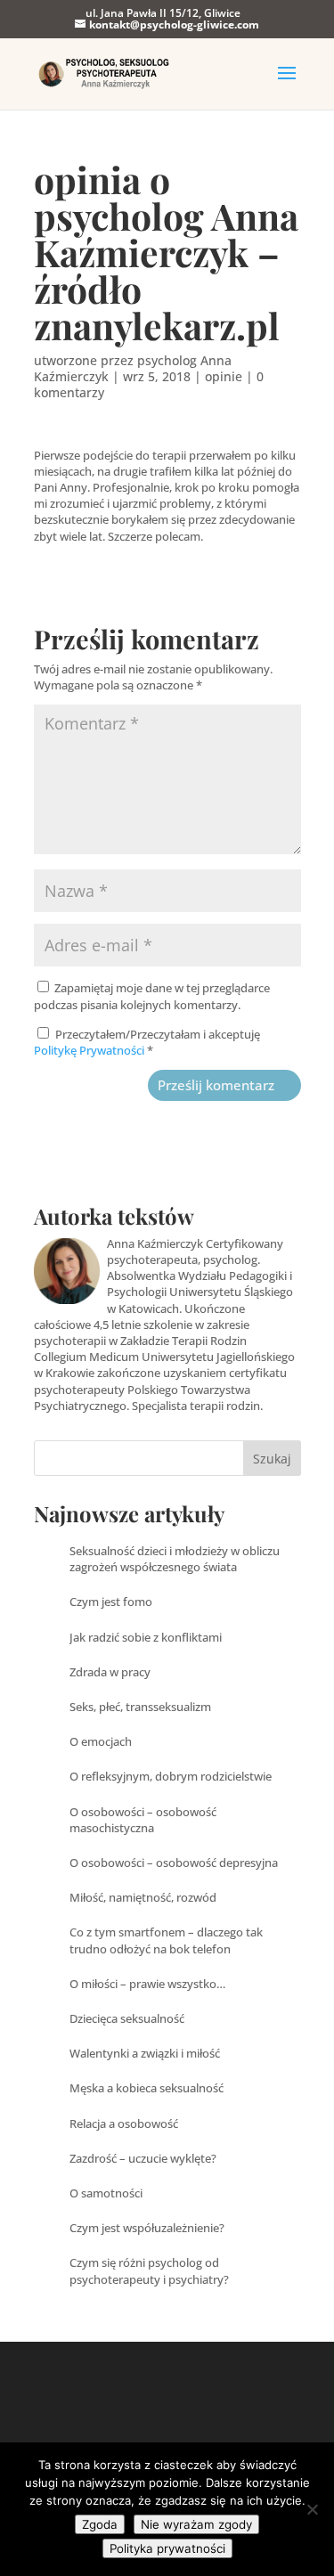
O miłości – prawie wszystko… (147, 1984)
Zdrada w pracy (110, 1672)
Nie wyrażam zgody (196, 2524)
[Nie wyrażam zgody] (312, 2509)
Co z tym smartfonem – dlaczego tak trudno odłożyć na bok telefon (166, 1940)
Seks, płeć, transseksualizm (140, 1707)
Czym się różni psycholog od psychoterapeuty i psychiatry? (149, 2270)
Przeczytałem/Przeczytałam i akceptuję (147, 1042)
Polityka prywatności (167, 2548)
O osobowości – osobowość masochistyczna (143, 1820)
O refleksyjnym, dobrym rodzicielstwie (171, 1776)
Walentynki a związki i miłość (145, 2053)
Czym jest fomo (111, 1602)
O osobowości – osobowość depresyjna (174, 1863)
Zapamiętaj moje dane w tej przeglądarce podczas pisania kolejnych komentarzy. (152, 996)
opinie (224, 376)
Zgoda (100, 2524)
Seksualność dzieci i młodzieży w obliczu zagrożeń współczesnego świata (175, 1559)
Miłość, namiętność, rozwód (143, 1897)
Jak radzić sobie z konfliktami (146, 1637)
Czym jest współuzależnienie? (147, 2228)
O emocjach (101, 1741)
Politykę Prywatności (90, 1050)
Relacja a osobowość (124, 2124)
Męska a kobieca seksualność (147, 2088)
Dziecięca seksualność (127, 2018)
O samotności (106, 2193)
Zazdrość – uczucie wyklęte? (143, 2158)
